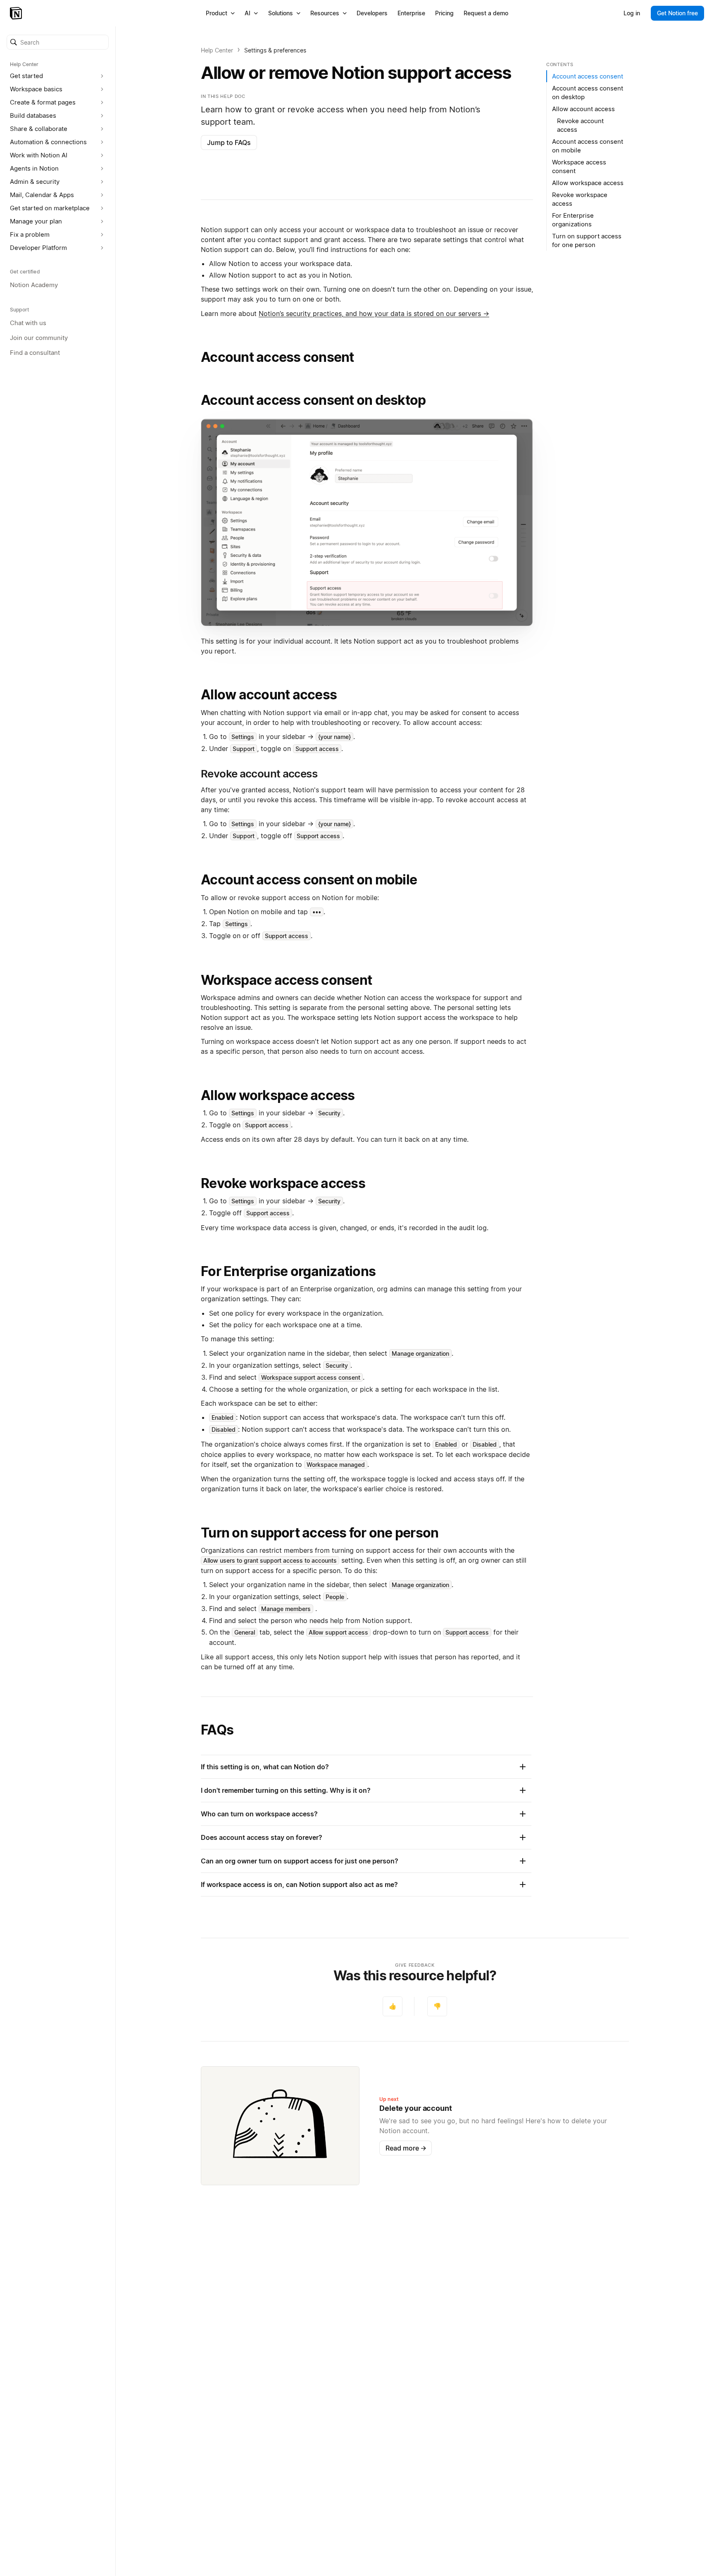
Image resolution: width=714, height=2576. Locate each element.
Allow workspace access (278, 1095)
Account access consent (277, 357)
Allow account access (269, 695)
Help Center (217, 50)
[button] (58, 42)
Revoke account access (580, 125)
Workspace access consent (286, 980)
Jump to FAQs (229, 143)
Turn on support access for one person (320, 1533)
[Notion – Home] (17, 13)
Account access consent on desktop (313, 400)
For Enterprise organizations (288, 1271)
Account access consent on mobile (309, 880)
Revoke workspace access (283, 1183)
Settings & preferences (275, 50)
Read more (406, 2148)
